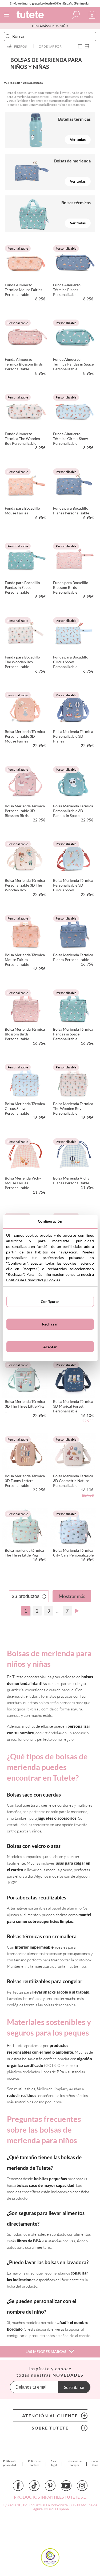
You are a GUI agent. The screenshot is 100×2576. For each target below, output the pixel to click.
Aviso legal (54, 2463)
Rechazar (50, 1324)
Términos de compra (74, 2463)
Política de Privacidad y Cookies (33, 1280)
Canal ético (95, 2463)
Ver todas (78, 139)
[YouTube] (66, 2486)
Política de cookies (34, 2463)
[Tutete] (31, 16)
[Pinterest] (50, 2486)
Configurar (50, 1301)
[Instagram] (82, 2486)
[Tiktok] (34, 2486)
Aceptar (50, 1347)
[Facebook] (18, 2486)
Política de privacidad (10, 2463)
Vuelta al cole (12, 83)
